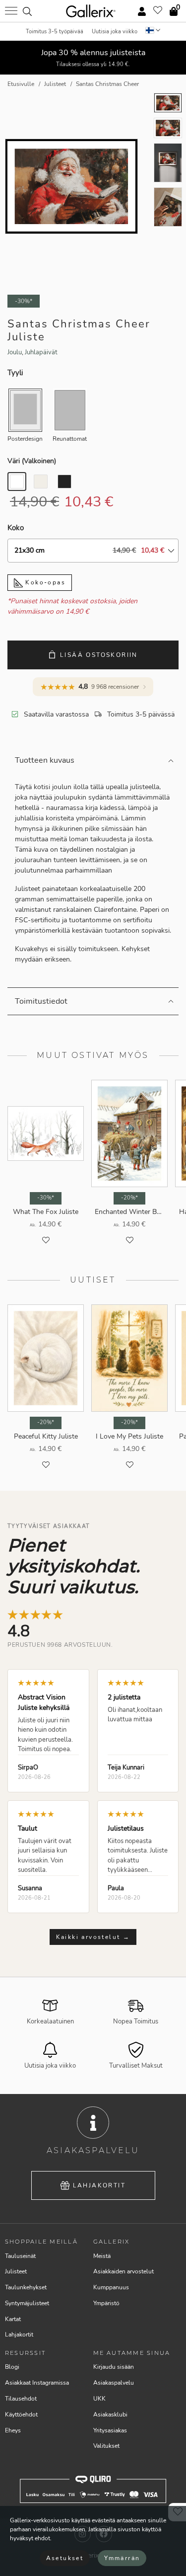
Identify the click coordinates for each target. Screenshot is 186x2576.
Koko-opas (44, 582)
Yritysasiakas (110, 2430)
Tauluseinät (20, 2256)
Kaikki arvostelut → (93, 1937)
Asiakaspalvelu (114, 2383)
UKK (99, 2399)
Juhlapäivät (41, 352)
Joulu (15, 352)
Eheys (13, 2430)
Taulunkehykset (26, 2287)
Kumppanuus (111, 2287)
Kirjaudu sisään (114, 2367)
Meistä (102, 2256)
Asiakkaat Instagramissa (37, 2383)
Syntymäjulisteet (27, 2303)
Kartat (13, 2319)
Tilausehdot (21, 2399)
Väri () (32, 461)
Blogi (12, 2367)
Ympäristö (106, 2303)
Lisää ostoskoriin (99, 655)
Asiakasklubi (110, 2415)
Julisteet (16, 2271)
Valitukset (106, 2446)
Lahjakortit (99, 2185)
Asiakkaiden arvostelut (124, 2271)
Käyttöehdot (21, 2415)
